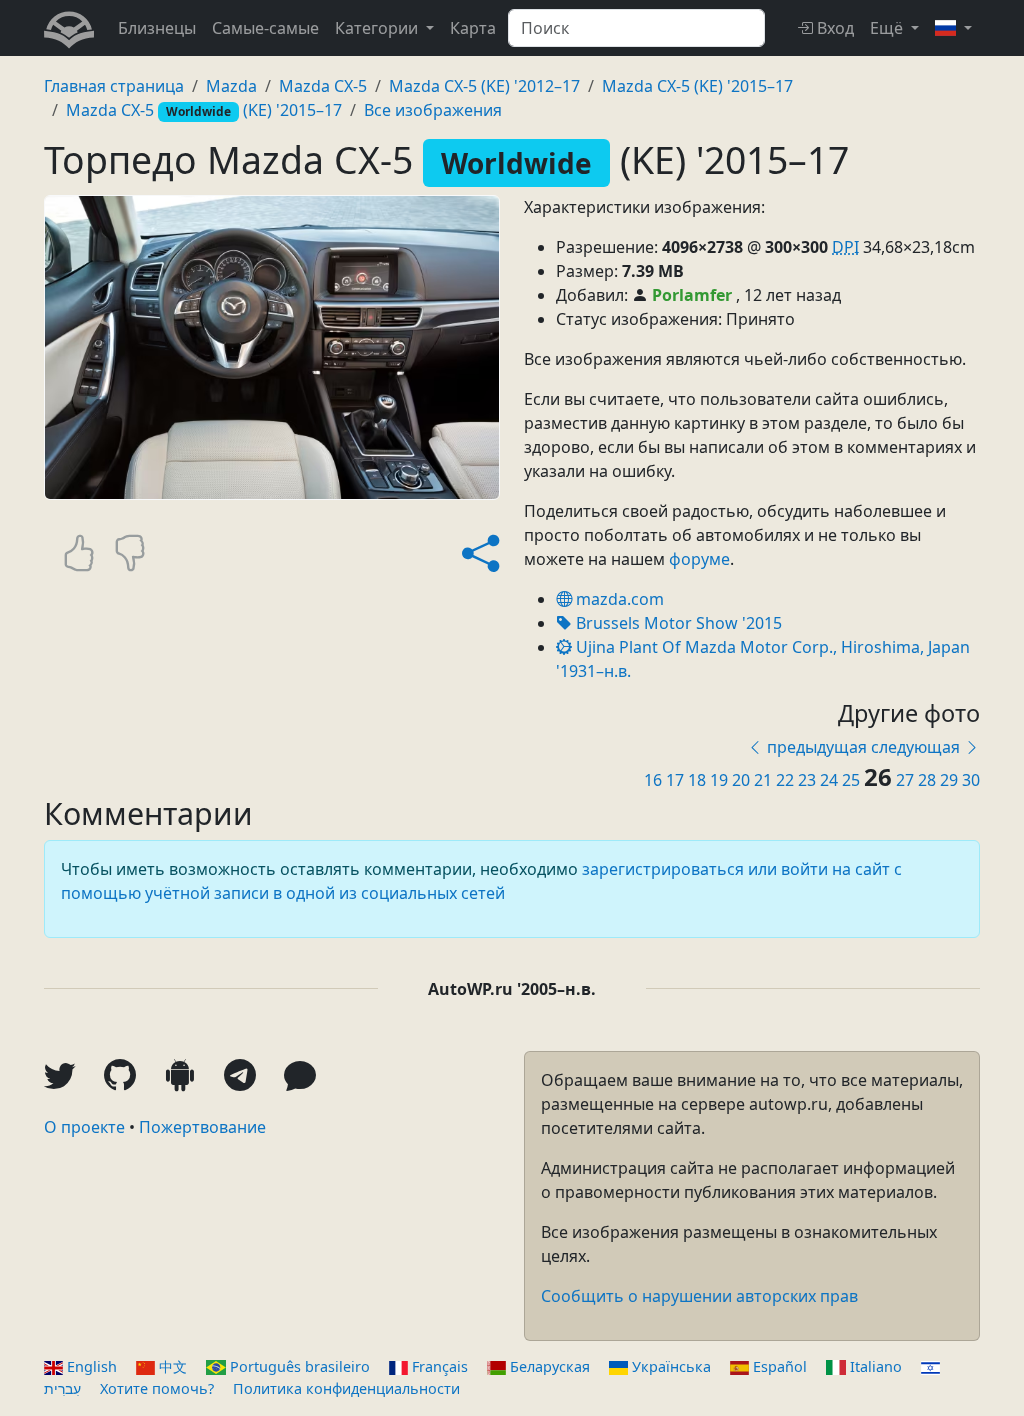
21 (765, 780)
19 (721, 780)
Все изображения (433, 110)
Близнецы (157, 28)
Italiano (875, 1366)
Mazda (231, 86)
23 (809, 780)
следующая (915, 747)
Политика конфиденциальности (346, 1388)
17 (677, 780)
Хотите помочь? (157, 1388)
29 (951, 780)
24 (831, 780)
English (92, 1366)
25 (853, 780)
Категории (376, 28)
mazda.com (618, 599)
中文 (173, 1366)
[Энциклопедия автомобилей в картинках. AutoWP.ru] (69, 28)
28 (929, 780)
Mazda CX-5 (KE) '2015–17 (697, 86)
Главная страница (114, 86)
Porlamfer (692, 295)
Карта (473, 28)
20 (743, 780)
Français (440, 1366)
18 (699, 780)
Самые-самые (265, 28)
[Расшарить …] (480, 553)
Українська (671, 1366)
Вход (835, 28)
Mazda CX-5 (323, 86)
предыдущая (817, 747)
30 (971, 780)
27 (907, 780)
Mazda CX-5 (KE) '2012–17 (484, 86)
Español (780, 1366)
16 (655, 780)
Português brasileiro (299, 1366)
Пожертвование (202, 1127)
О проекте (84, 1127)
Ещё (886, 28)
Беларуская (550, 1366)
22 (787, 780)
